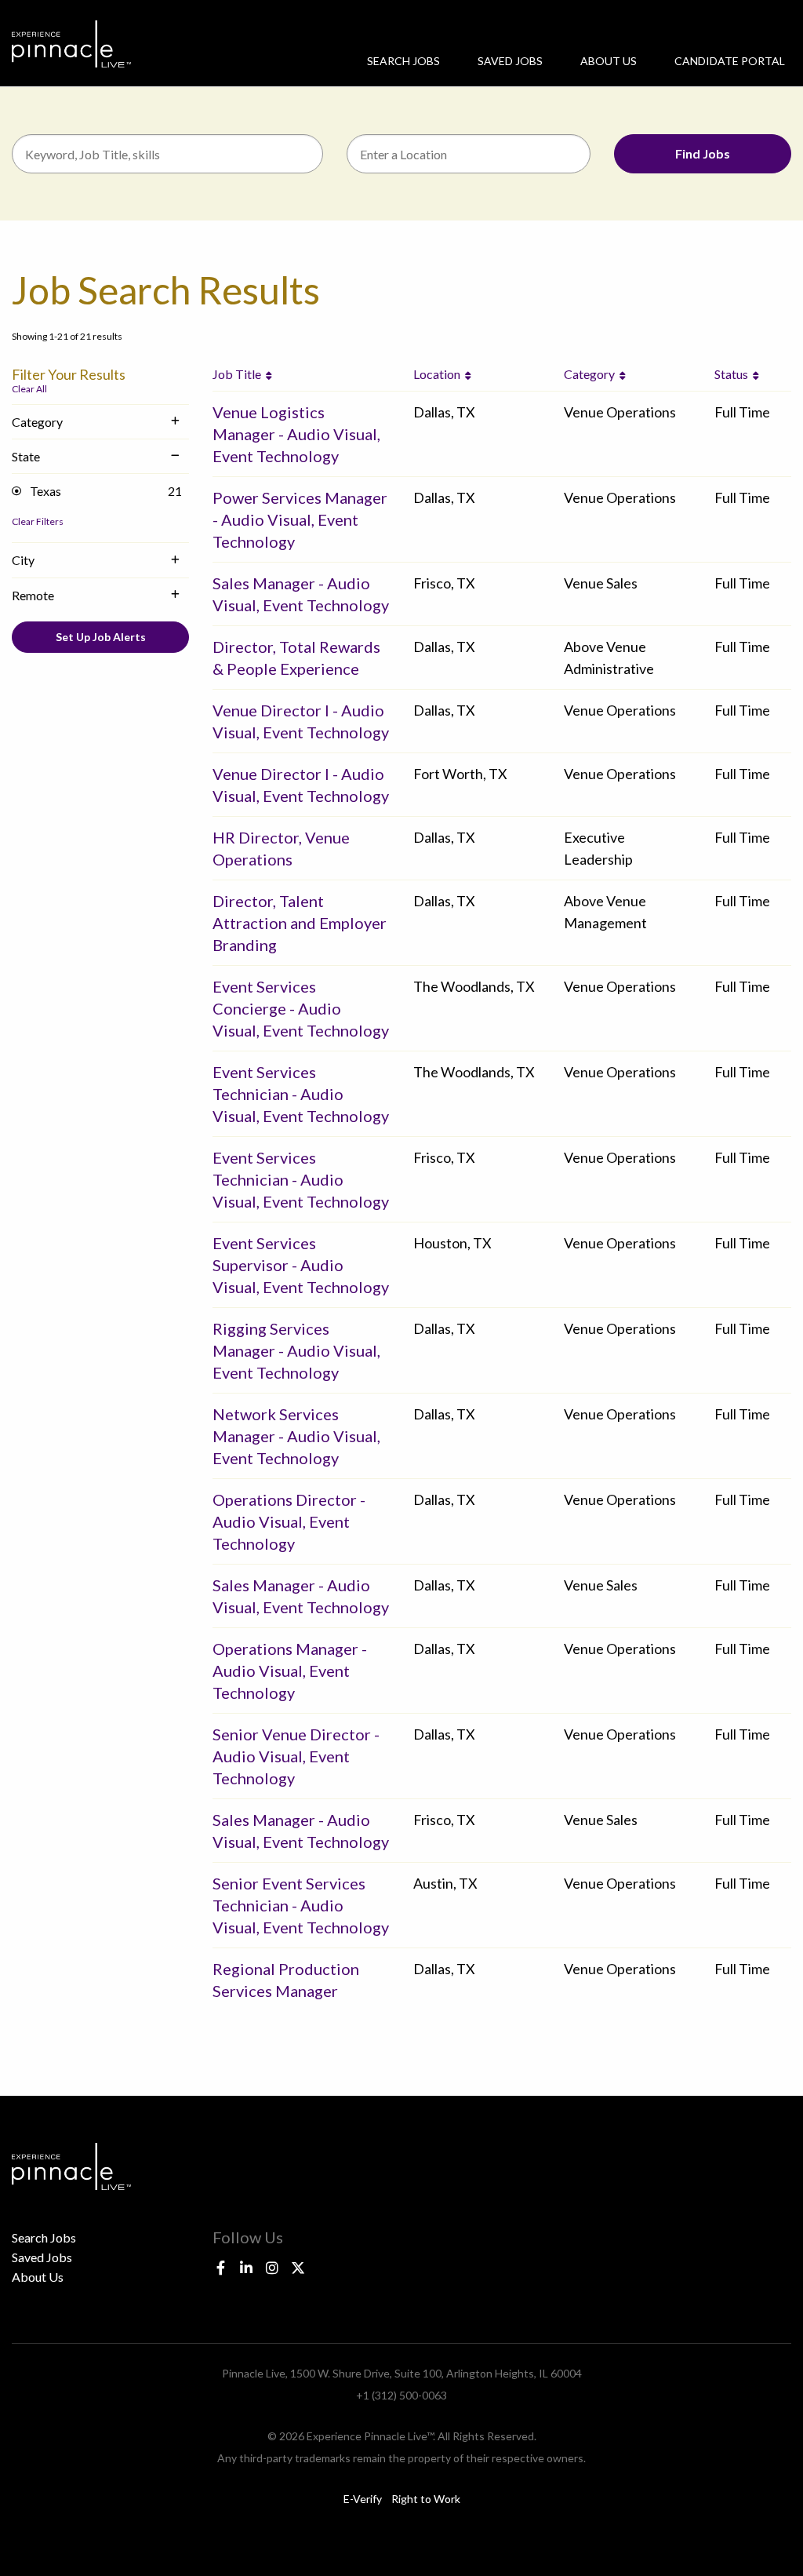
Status (734, 374)
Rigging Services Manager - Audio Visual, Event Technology (296, 1350)
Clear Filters (38, 521)
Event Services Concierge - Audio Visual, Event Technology (301, 1008)
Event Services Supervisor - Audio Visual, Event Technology (301, 1265)
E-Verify (363, 2499)
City (23, 560)
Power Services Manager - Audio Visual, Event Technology (300, 519)
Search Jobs (403, 61)
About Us (609, 61)
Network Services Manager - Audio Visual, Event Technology (296, 1436)
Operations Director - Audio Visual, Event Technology (289, 1521)
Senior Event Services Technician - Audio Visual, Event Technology (301, 1905)
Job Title (239, 374)
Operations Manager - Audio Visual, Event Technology (290, 1671)
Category (37, 422)
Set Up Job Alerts (101, 637)
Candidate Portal (730, 61)
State (26, 456)
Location (439, 374)
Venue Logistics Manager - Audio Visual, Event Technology (296, 434)
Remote (33, 595)
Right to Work (426, 2499)
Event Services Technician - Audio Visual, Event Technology (301, 1094)
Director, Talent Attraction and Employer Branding (300, 923)
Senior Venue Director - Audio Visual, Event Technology (296, 1756)
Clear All (29, 389)
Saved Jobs (510, 61)
